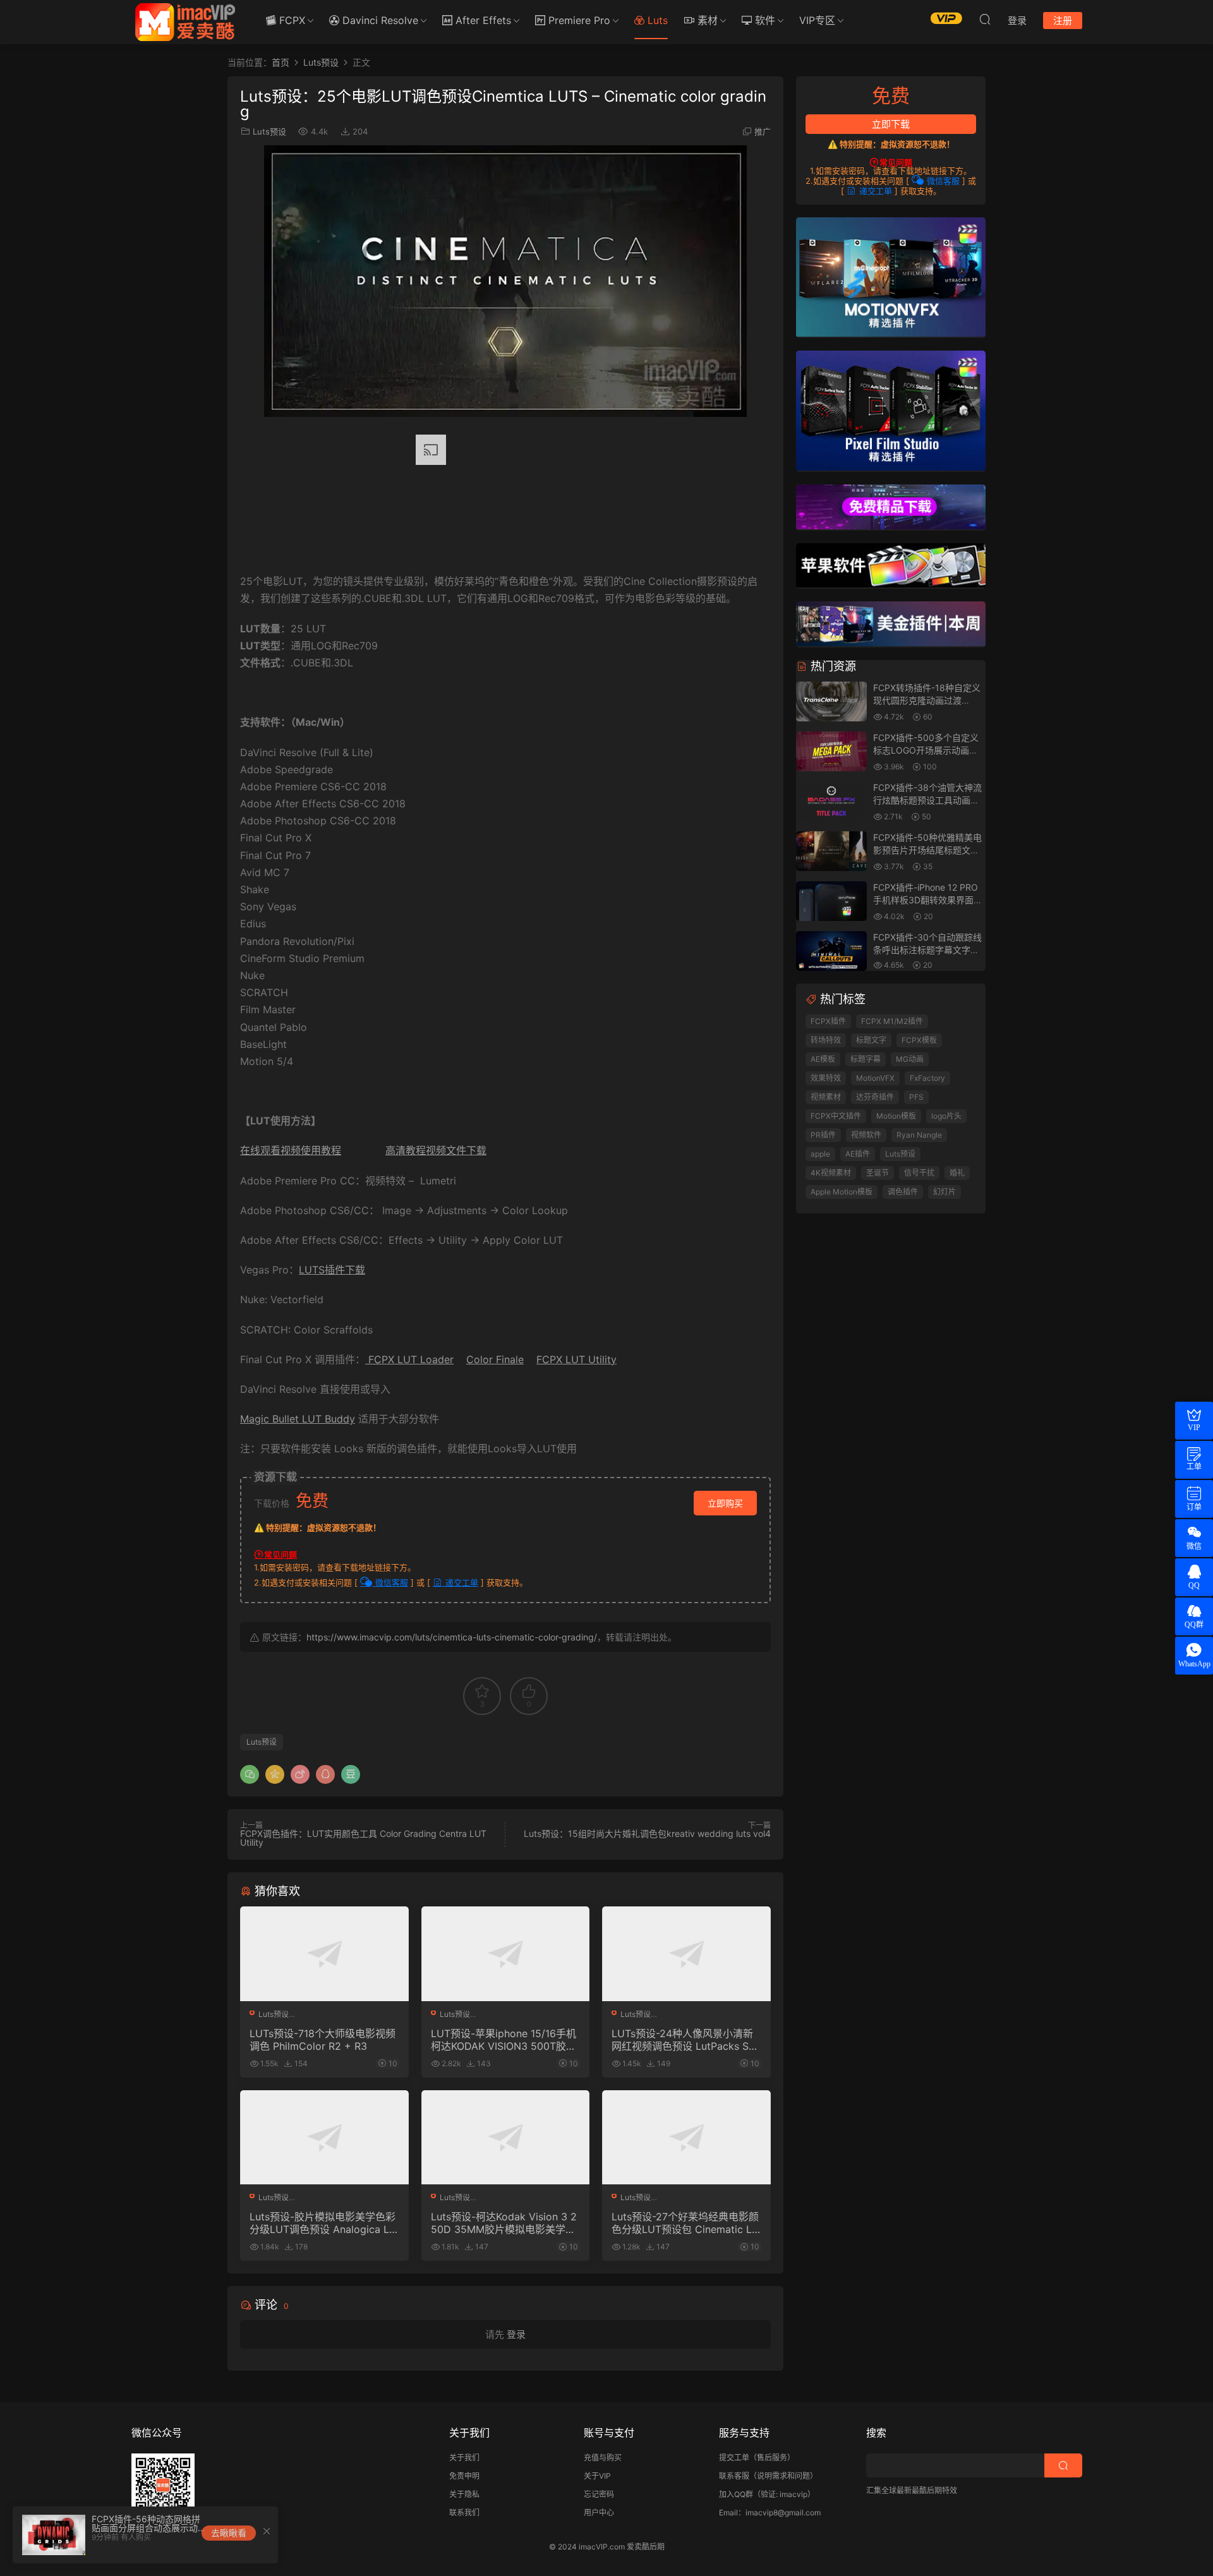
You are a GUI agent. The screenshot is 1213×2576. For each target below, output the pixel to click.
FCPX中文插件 (836, 1116)
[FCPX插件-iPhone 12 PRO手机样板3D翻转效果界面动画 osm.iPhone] (831, 902)
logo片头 (946, 1116)
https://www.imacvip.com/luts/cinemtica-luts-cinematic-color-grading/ (452, 1637)
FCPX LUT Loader (409, 1359)
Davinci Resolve (379, 20)
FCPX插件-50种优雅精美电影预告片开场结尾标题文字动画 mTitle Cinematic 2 (927, 850)
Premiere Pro (578, 20)
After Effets (482, 20)
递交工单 (461, 1582)
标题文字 (871, 1040)
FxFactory (927, 1078)
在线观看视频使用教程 (291, 1150)
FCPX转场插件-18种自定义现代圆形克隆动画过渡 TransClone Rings (927, 700)
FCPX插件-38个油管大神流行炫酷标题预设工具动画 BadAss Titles (927, 800)
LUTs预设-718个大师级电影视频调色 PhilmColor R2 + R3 (323, 2040)
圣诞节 (878, 1173)
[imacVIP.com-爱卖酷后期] (185, 22)
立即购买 (725, 1503)
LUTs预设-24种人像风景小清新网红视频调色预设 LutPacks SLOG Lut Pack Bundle (683, 2040)
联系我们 (464, 2513)
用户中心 (599, 2513)
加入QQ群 (736, 2494)
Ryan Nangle (919, 1135)
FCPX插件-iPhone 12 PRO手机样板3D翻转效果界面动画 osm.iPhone (928, 900)
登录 (516, 2334)
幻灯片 (944, 1192)
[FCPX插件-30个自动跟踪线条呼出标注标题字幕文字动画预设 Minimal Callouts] (831, 952)
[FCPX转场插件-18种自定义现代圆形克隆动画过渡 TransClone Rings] (831, 702)
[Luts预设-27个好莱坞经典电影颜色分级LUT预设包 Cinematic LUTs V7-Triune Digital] (686, 2138)
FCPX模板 (919, 1040)
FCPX (291, 20)
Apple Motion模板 (842, 1192)
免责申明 (464, 2476)
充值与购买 (603, 2458)
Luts (656, 20)
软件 (763, 20)
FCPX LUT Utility (576, 1359)
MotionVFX (875, 1078)
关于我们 (464, 2458)
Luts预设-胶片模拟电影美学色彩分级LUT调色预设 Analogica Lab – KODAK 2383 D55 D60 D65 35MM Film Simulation (323, 2223)
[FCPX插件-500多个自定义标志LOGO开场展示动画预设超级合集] (831, 752)
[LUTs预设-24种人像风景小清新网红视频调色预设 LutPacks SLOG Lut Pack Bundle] (686, 1954)
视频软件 (866, 1135)
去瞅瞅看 (229, 2533)
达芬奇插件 (875, 1097)
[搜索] (985, 19)
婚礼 (957, 1173)
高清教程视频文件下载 (436, 1150)
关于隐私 (464, 2494)
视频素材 (826, 1097)
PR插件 (823, 1135)
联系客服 (734, 2476)
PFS (916, 1097)
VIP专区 (817, 20)
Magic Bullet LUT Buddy (298, 1419)
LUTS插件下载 (332, 1270)
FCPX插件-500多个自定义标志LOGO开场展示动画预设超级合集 (926, 750)
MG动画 (910, 1059)
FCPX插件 (828, 1021)
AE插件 (858, 1154)
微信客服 (390, 1582)
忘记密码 (599, 2494)
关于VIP (597, 2476)
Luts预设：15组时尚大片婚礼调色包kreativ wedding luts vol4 (647, 1833)
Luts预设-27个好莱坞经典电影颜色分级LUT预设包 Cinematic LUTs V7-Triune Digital (685, 2223)
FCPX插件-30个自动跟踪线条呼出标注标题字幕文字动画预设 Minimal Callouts (927, 949)
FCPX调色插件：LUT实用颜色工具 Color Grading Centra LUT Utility (363, 1838)
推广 (763, 131)
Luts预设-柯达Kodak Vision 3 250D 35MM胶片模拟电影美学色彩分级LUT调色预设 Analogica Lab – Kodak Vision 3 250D (504, 2223)
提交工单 (734, 2458)
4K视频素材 (831, 1173)
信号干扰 (919, 1173)
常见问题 (281, 1555)
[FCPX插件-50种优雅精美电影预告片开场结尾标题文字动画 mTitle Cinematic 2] (831, 852)
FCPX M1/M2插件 (892, 1021)
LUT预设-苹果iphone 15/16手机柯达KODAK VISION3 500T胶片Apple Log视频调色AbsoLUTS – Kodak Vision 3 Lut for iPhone (505, 2040)
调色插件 (903, 1192)
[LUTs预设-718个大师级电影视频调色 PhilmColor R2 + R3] (324, 1954)
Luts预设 (269, 131)
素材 (706, 20)
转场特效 (826, 1040)
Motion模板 (896, 1116)
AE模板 (823, 1059)
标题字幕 (866, 1059)
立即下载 (891, 124)
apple (820, 1154)
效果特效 (826, 1078)
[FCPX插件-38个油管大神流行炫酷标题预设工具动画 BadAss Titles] (831, 802)
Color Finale (495, 1359)
